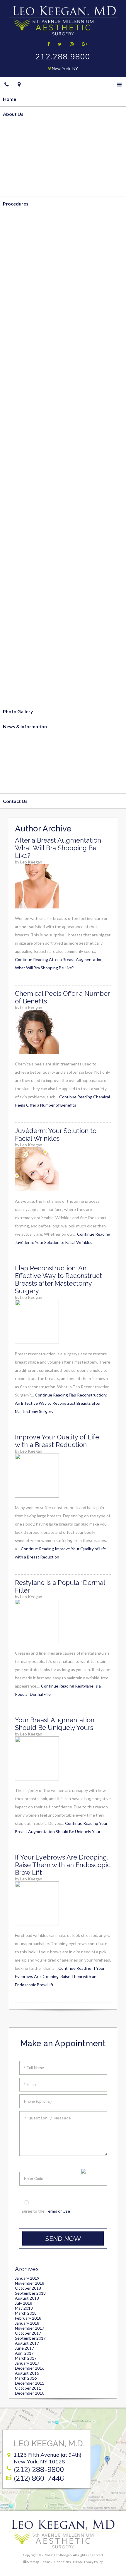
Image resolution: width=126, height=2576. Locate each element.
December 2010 (30, 2393)
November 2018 (30, 2283)
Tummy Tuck (17, 248)
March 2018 (26, 2313)
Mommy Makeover (24, 382)
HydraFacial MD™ (22, 666)
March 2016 (26, 2378)
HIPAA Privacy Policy (88, 2562)
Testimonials (17, 189)
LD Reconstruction (23, 487)
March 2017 (26, 2358)
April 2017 (24, 2353)
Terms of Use (58, 2211)
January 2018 (27, 2323)
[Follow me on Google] (82, 44)
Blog (8, 741)
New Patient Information (30, 756)
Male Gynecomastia (25, 397)
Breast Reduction (22, 338)
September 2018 (30, 2293)
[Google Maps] (19, 84)
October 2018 (28, 2288)
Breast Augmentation (27, 353)
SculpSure (14, 293)
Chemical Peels (19, 651)
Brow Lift (13, 547)
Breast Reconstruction (28, 412)
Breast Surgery (19, 308)
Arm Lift (12, 278)
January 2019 (27, 2278)
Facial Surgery (18, 517)
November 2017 (30, 2328)
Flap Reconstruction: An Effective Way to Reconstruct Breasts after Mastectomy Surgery (58, 1279)
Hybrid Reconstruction (28, 457)
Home (10, 99)
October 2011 (28, 2388)
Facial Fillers (16, 636)
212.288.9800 (63, 57)
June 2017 (24, 2348)
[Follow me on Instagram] (70, 44)
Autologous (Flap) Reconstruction (40, 427)
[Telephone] (7, 84)
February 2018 (28, 2318)
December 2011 (30, 2383)
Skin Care (13, 696)
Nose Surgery (18, 577)
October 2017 (28, 2333)
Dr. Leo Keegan (19, 144)
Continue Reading (61, 1403)
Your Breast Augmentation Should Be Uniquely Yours (55, 1724)
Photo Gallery (18, 711)
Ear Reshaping (18, 592)
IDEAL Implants (19, 367)
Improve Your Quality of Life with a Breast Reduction (57, 1441)
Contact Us (15, 801)
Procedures (16, 204)
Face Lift (12, 532)
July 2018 (24, 2303)
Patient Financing (22, 771)
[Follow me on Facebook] (47, 44)
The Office (15, 159)
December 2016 (30, 2368)
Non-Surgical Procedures (30, 607)
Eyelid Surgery (19, 562)
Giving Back (16, 174)
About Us (13, 114)
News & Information (25, 726)
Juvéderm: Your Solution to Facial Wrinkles (56, 1135)
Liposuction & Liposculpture (34, 233)
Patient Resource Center (30, 786)
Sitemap (33, 2562)
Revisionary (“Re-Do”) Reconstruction (44, 472)
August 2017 (27, 2343)
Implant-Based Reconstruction (36, 442)
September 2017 (30, 2338)
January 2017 (27, 2363)
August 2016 (27, 2373)
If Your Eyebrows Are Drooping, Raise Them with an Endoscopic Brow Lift (63, 1865)
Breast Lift (15, 323)
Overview (14, 129)
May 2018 (24, 2308)
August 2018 (27, 2298)
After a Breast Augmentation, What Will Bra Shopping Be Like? (59, 848)
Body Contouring (22, 218)
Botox (10, 621)
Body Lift (13, 263)
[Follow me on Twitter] (58, 44)
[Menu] (119, 84)
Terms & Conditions (56, 2562)
